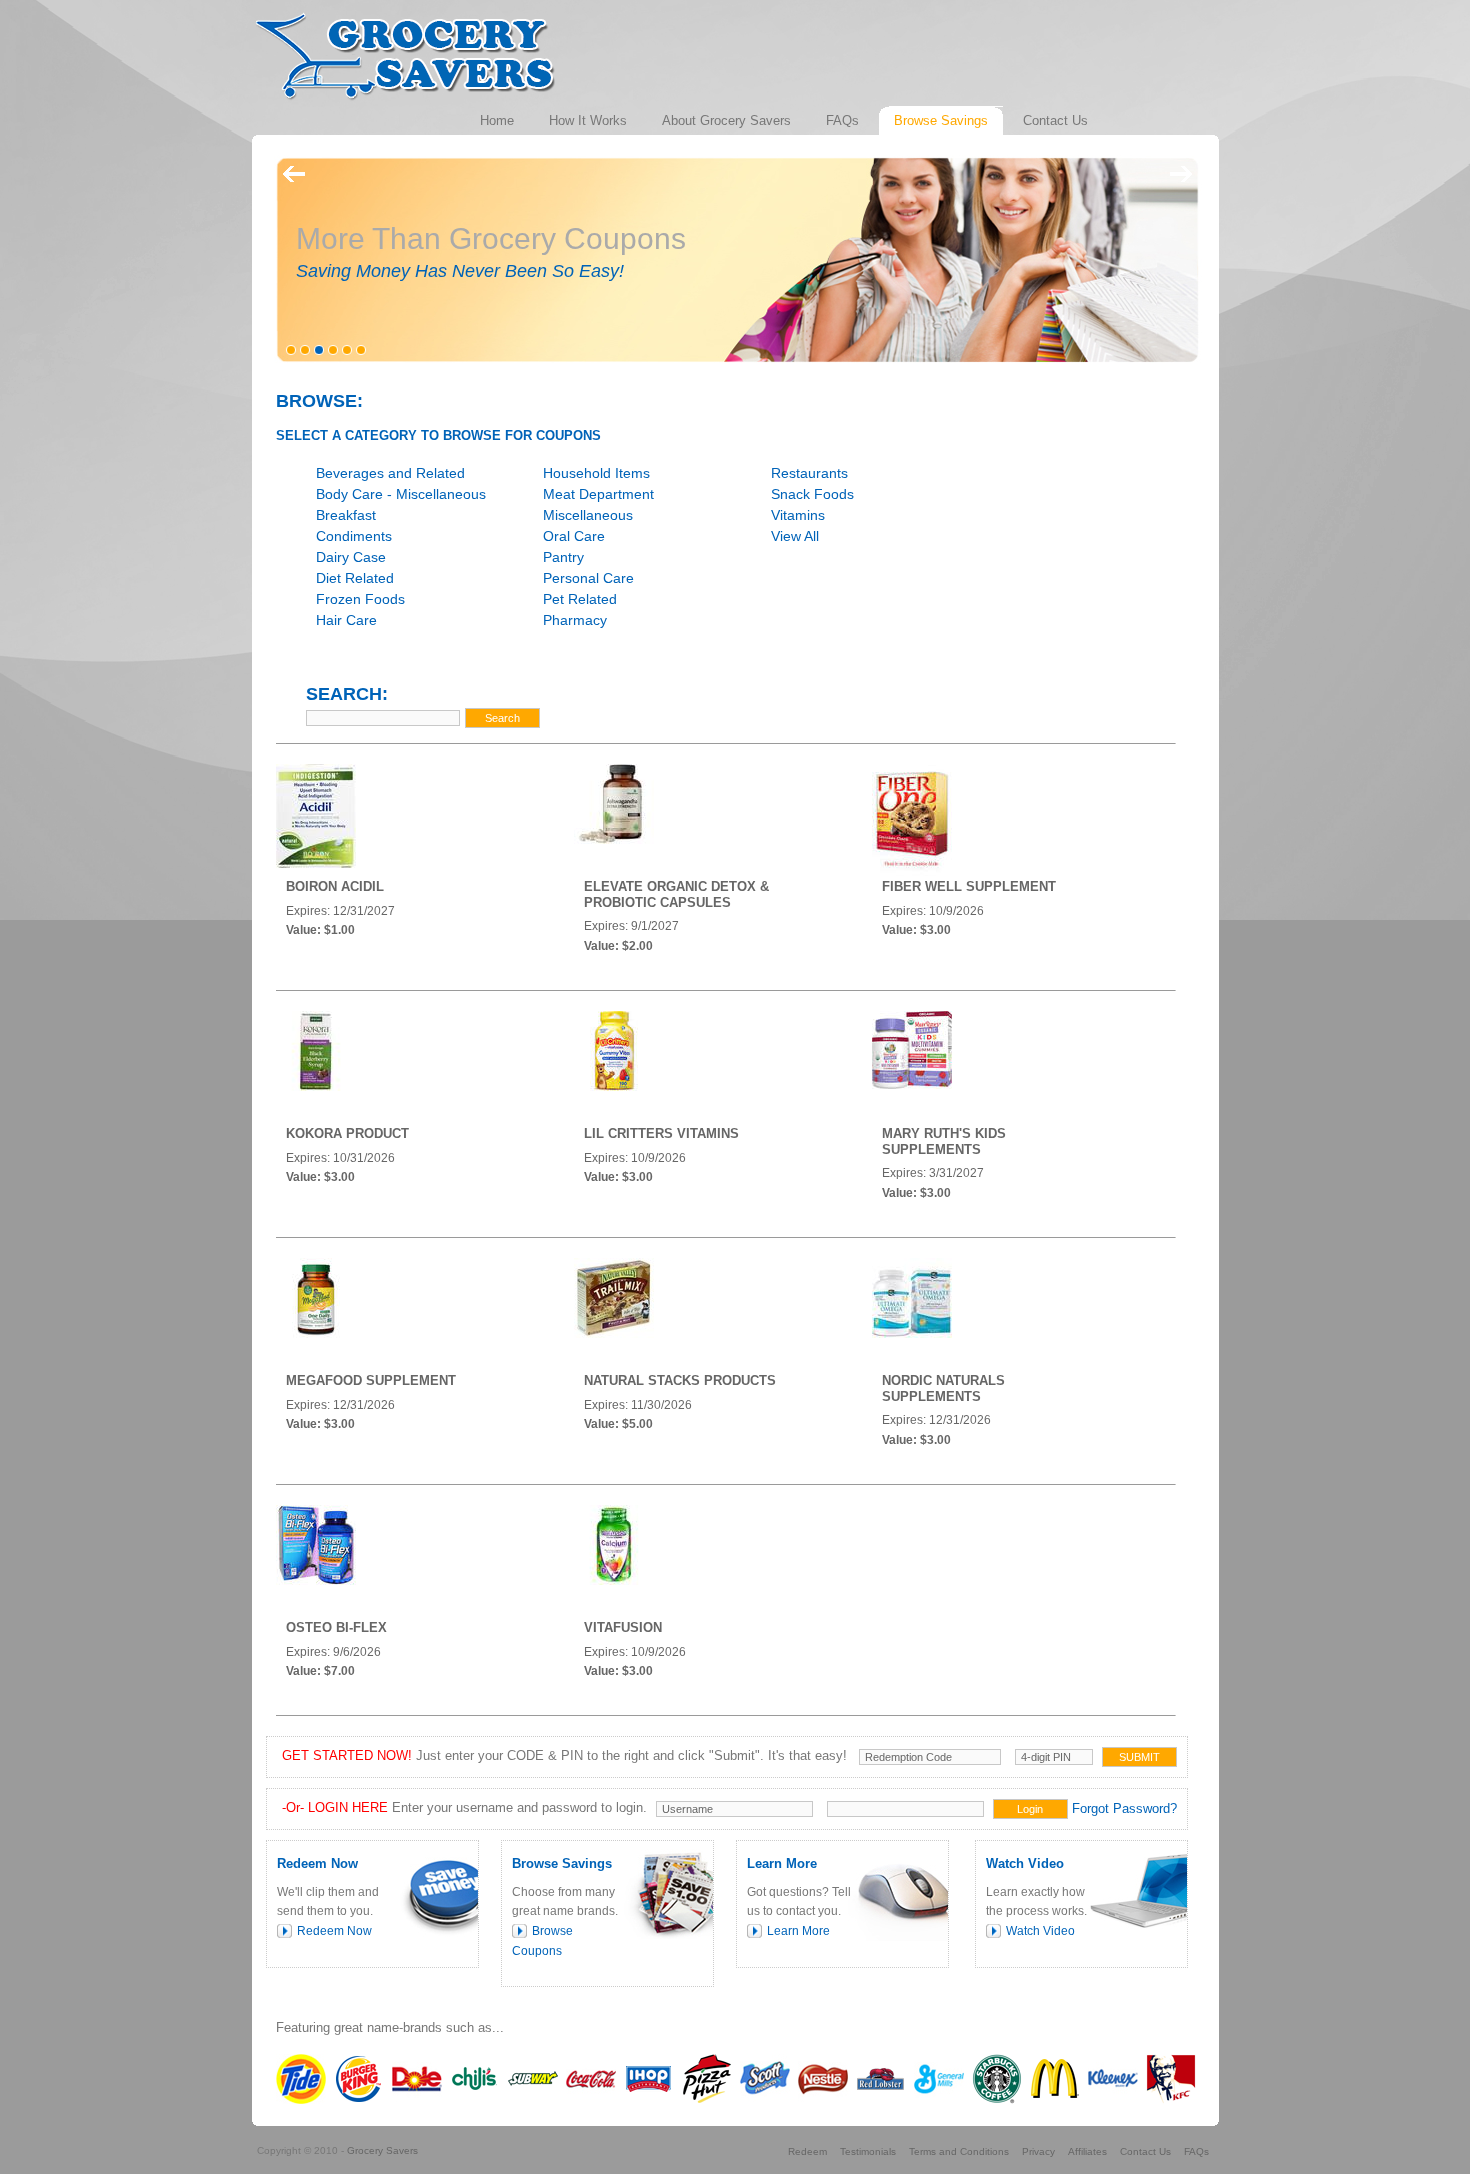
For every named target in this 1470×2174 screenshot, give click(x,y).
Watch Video (1040, 1931)
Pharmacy (575, 620)
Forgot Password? (1124, 1808)
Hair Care (346, 620)
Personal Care (588, 578)
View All (795, 536)
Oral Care (574, 536)
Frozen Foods (360, 599)
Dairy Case (351, 557)
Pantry (563, 557)
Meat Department (598, 494)
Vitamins (798, 515)
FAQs (1196, 2151)
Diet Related (355, 578)
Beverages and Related (390, 473)
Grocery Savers (382, 2150)
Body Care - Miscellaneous (401, 494)
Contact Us (1145, 2151)
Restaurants (809, 473)
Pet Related (580, 599)
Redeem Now (334, 1931)
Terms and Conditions (959, 2151)
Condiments (354, 536)
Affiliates (1087, 2151)
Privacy (1038, 2151)
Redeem (807, 2151)
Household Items (596, 473)
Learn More (798, 1931)
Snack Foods (812, 494)
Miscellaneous (588, 515)
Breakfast (346, 515)
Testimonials (868, 2151)
